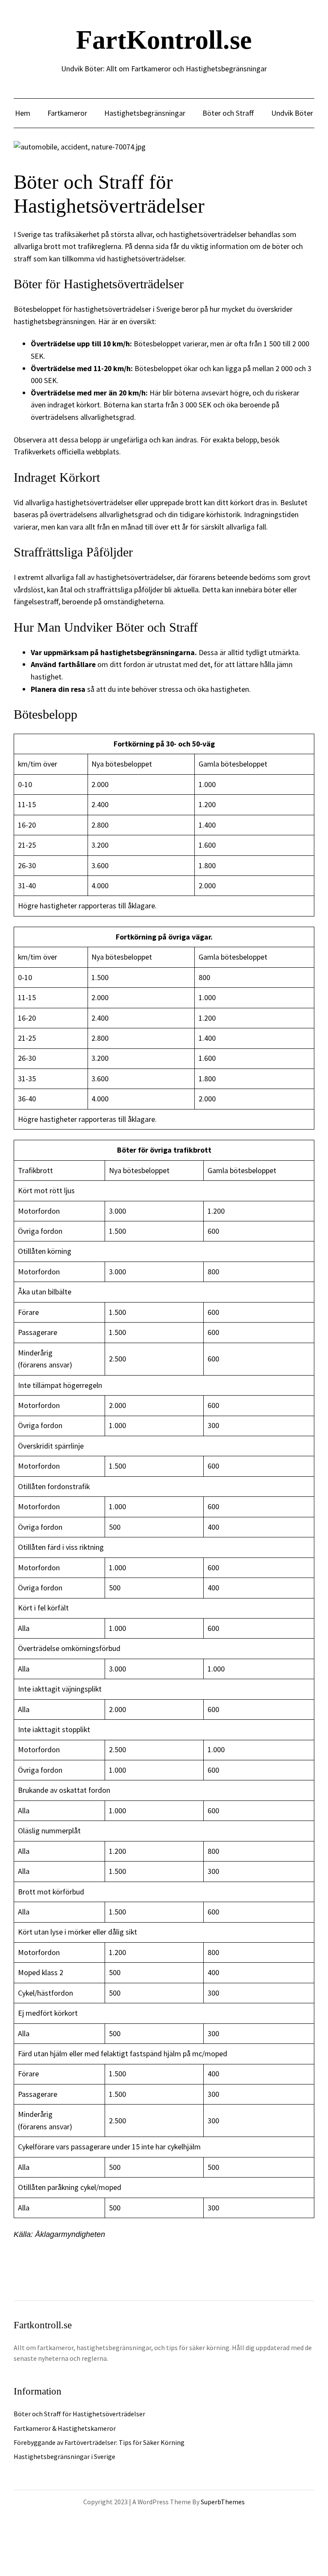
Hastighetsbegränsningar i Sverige (64, 2456)
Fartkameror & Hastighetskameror (65, 2428)
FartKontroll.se (164, 40)
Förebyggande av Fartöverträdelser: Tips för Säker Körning (99, 2442)
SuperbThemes (223, 2502)
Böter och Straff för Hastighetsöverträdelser (79, 2414)
